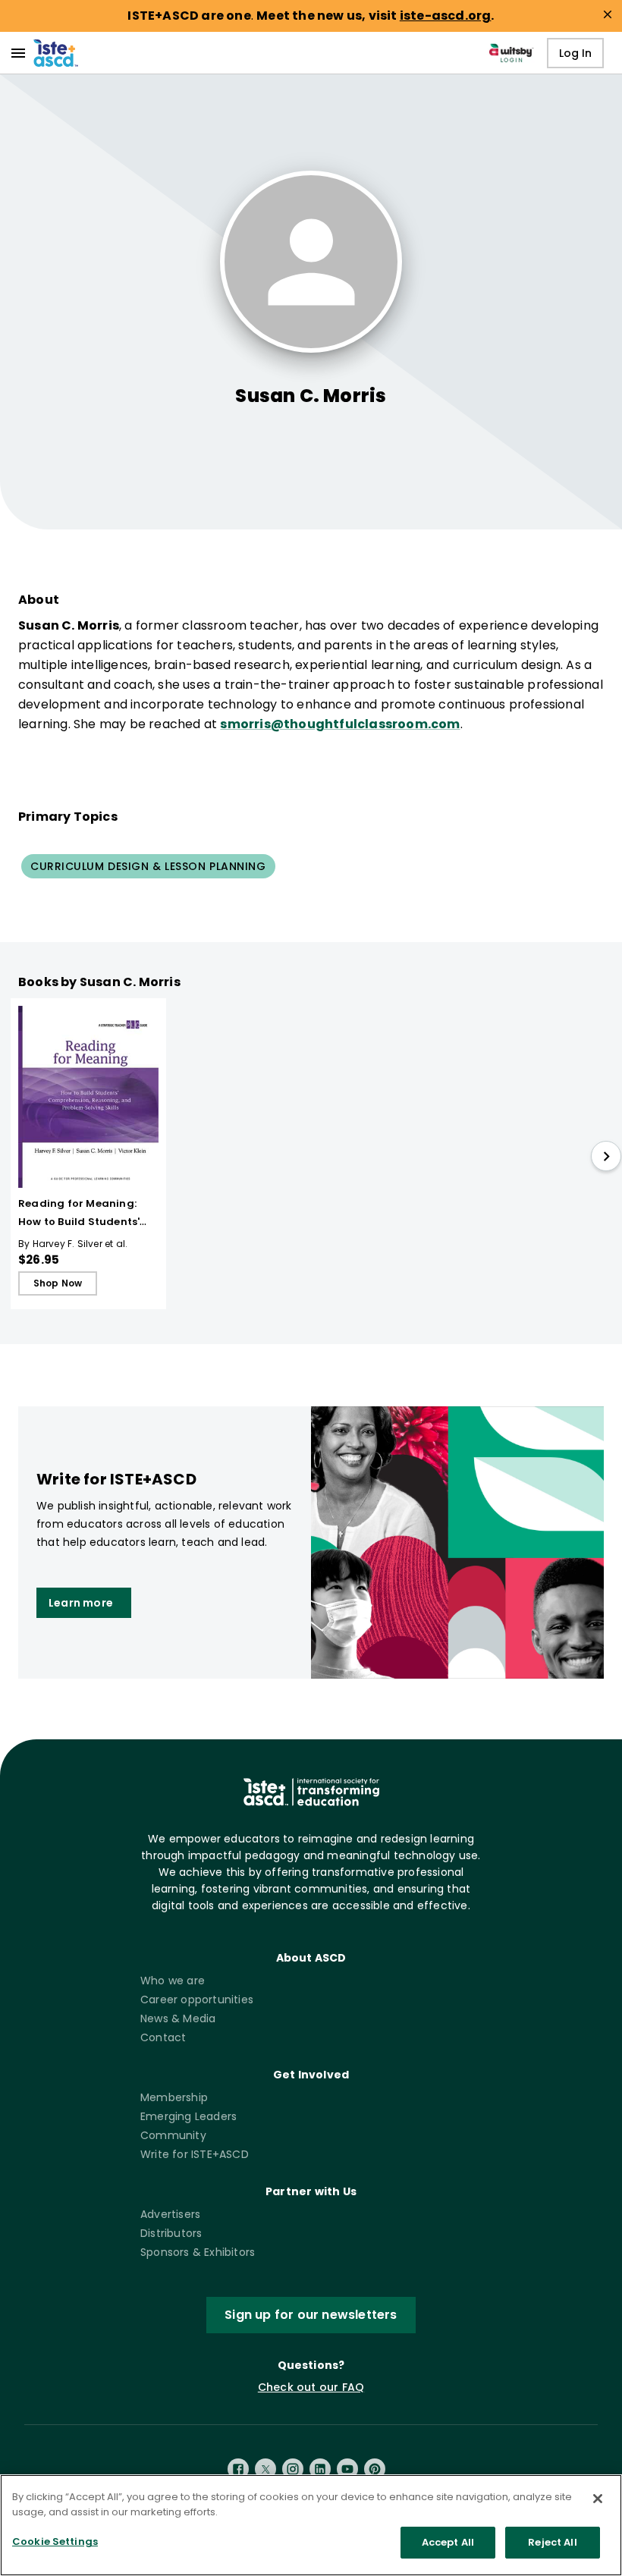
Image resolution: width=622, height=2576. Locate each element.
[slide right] (606, 1156)
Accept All (448, 2542)
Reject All (552, 2542)
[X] (265, 2469)
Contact (163, 2037)
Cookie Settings (55, 2541)
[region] (311, 2525)
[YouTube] (347, 2469)
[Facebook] (238, 2469)
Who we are (173, 1981)
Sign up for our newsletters (311, 2315)
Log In (575, 53)
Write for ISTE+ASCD (195, 2154)
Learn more (81, 1603)
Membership (174, 2097)
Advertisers (170, 2214)
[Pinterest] (375, 2469)
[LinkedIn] (320, 2469)
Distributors (171, 2233)
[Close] (598, 2499)
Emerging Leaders (188, 2116)
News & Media (178, 2018)
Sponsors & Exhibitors (198, 2252)
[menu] (18, 53)
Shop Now (58, 1283)
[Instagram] (293, 2469)
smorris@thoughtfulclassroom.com (340, 724)
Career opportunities (197, 2000)
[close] (608, 14)
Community (173, 2135)
